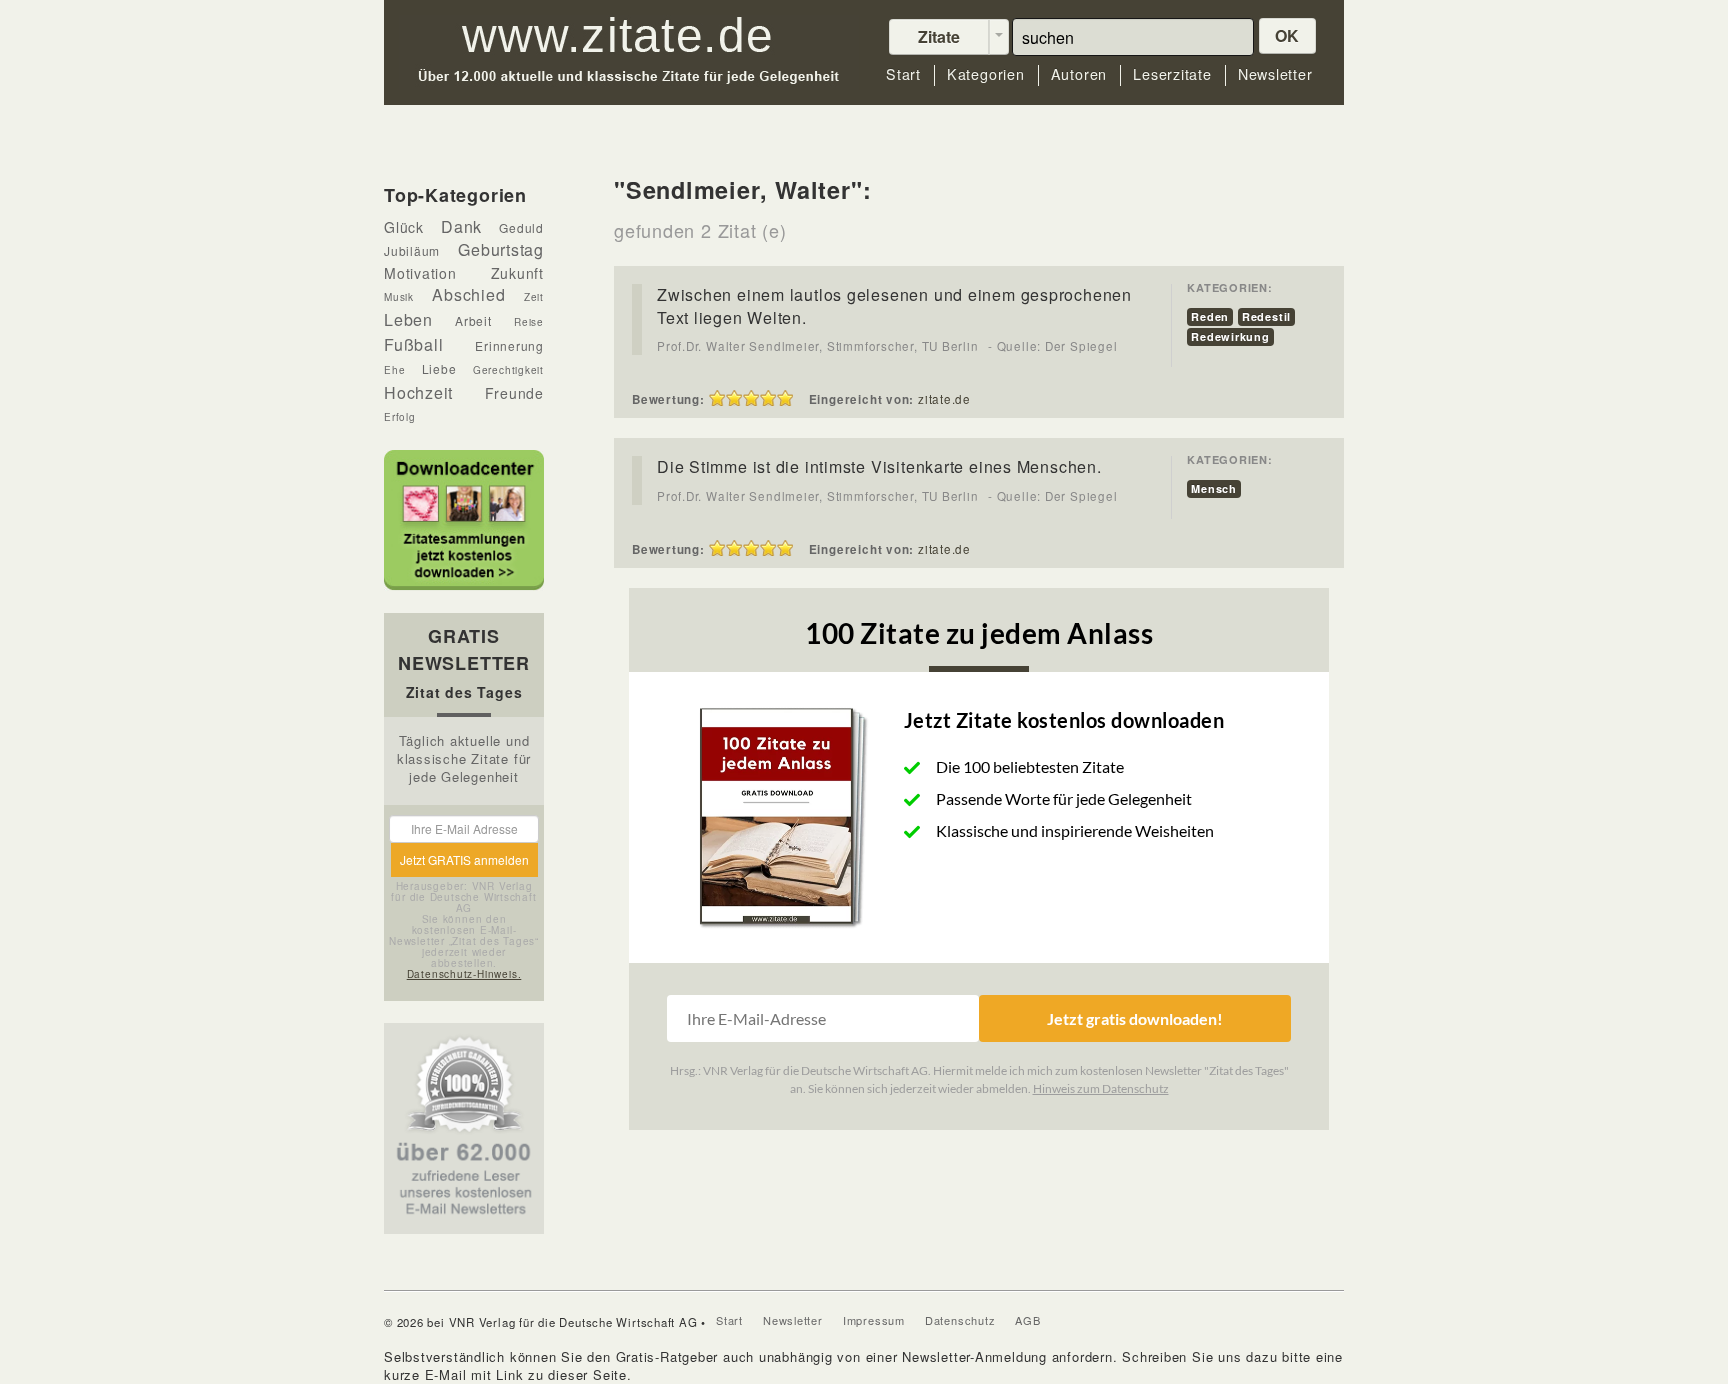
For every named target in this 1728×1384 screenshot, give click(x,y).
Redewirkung (1230, 336)
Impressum (874, 1320)
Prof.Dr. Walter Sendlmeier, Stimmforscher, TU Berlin (818, 346)
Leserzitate (1172, 74)
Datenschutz (960, 1320)
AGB (1027, 1320)
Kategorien (986, 74)
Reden (1210, 316)
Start (903, 74)
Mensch (1214, 488)
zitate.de (944, 399)
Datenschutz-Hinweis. (464, 974)
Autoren (1079, 74)
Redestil (1266, 316)
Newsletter (1275, 74)
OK (1288, 35)
